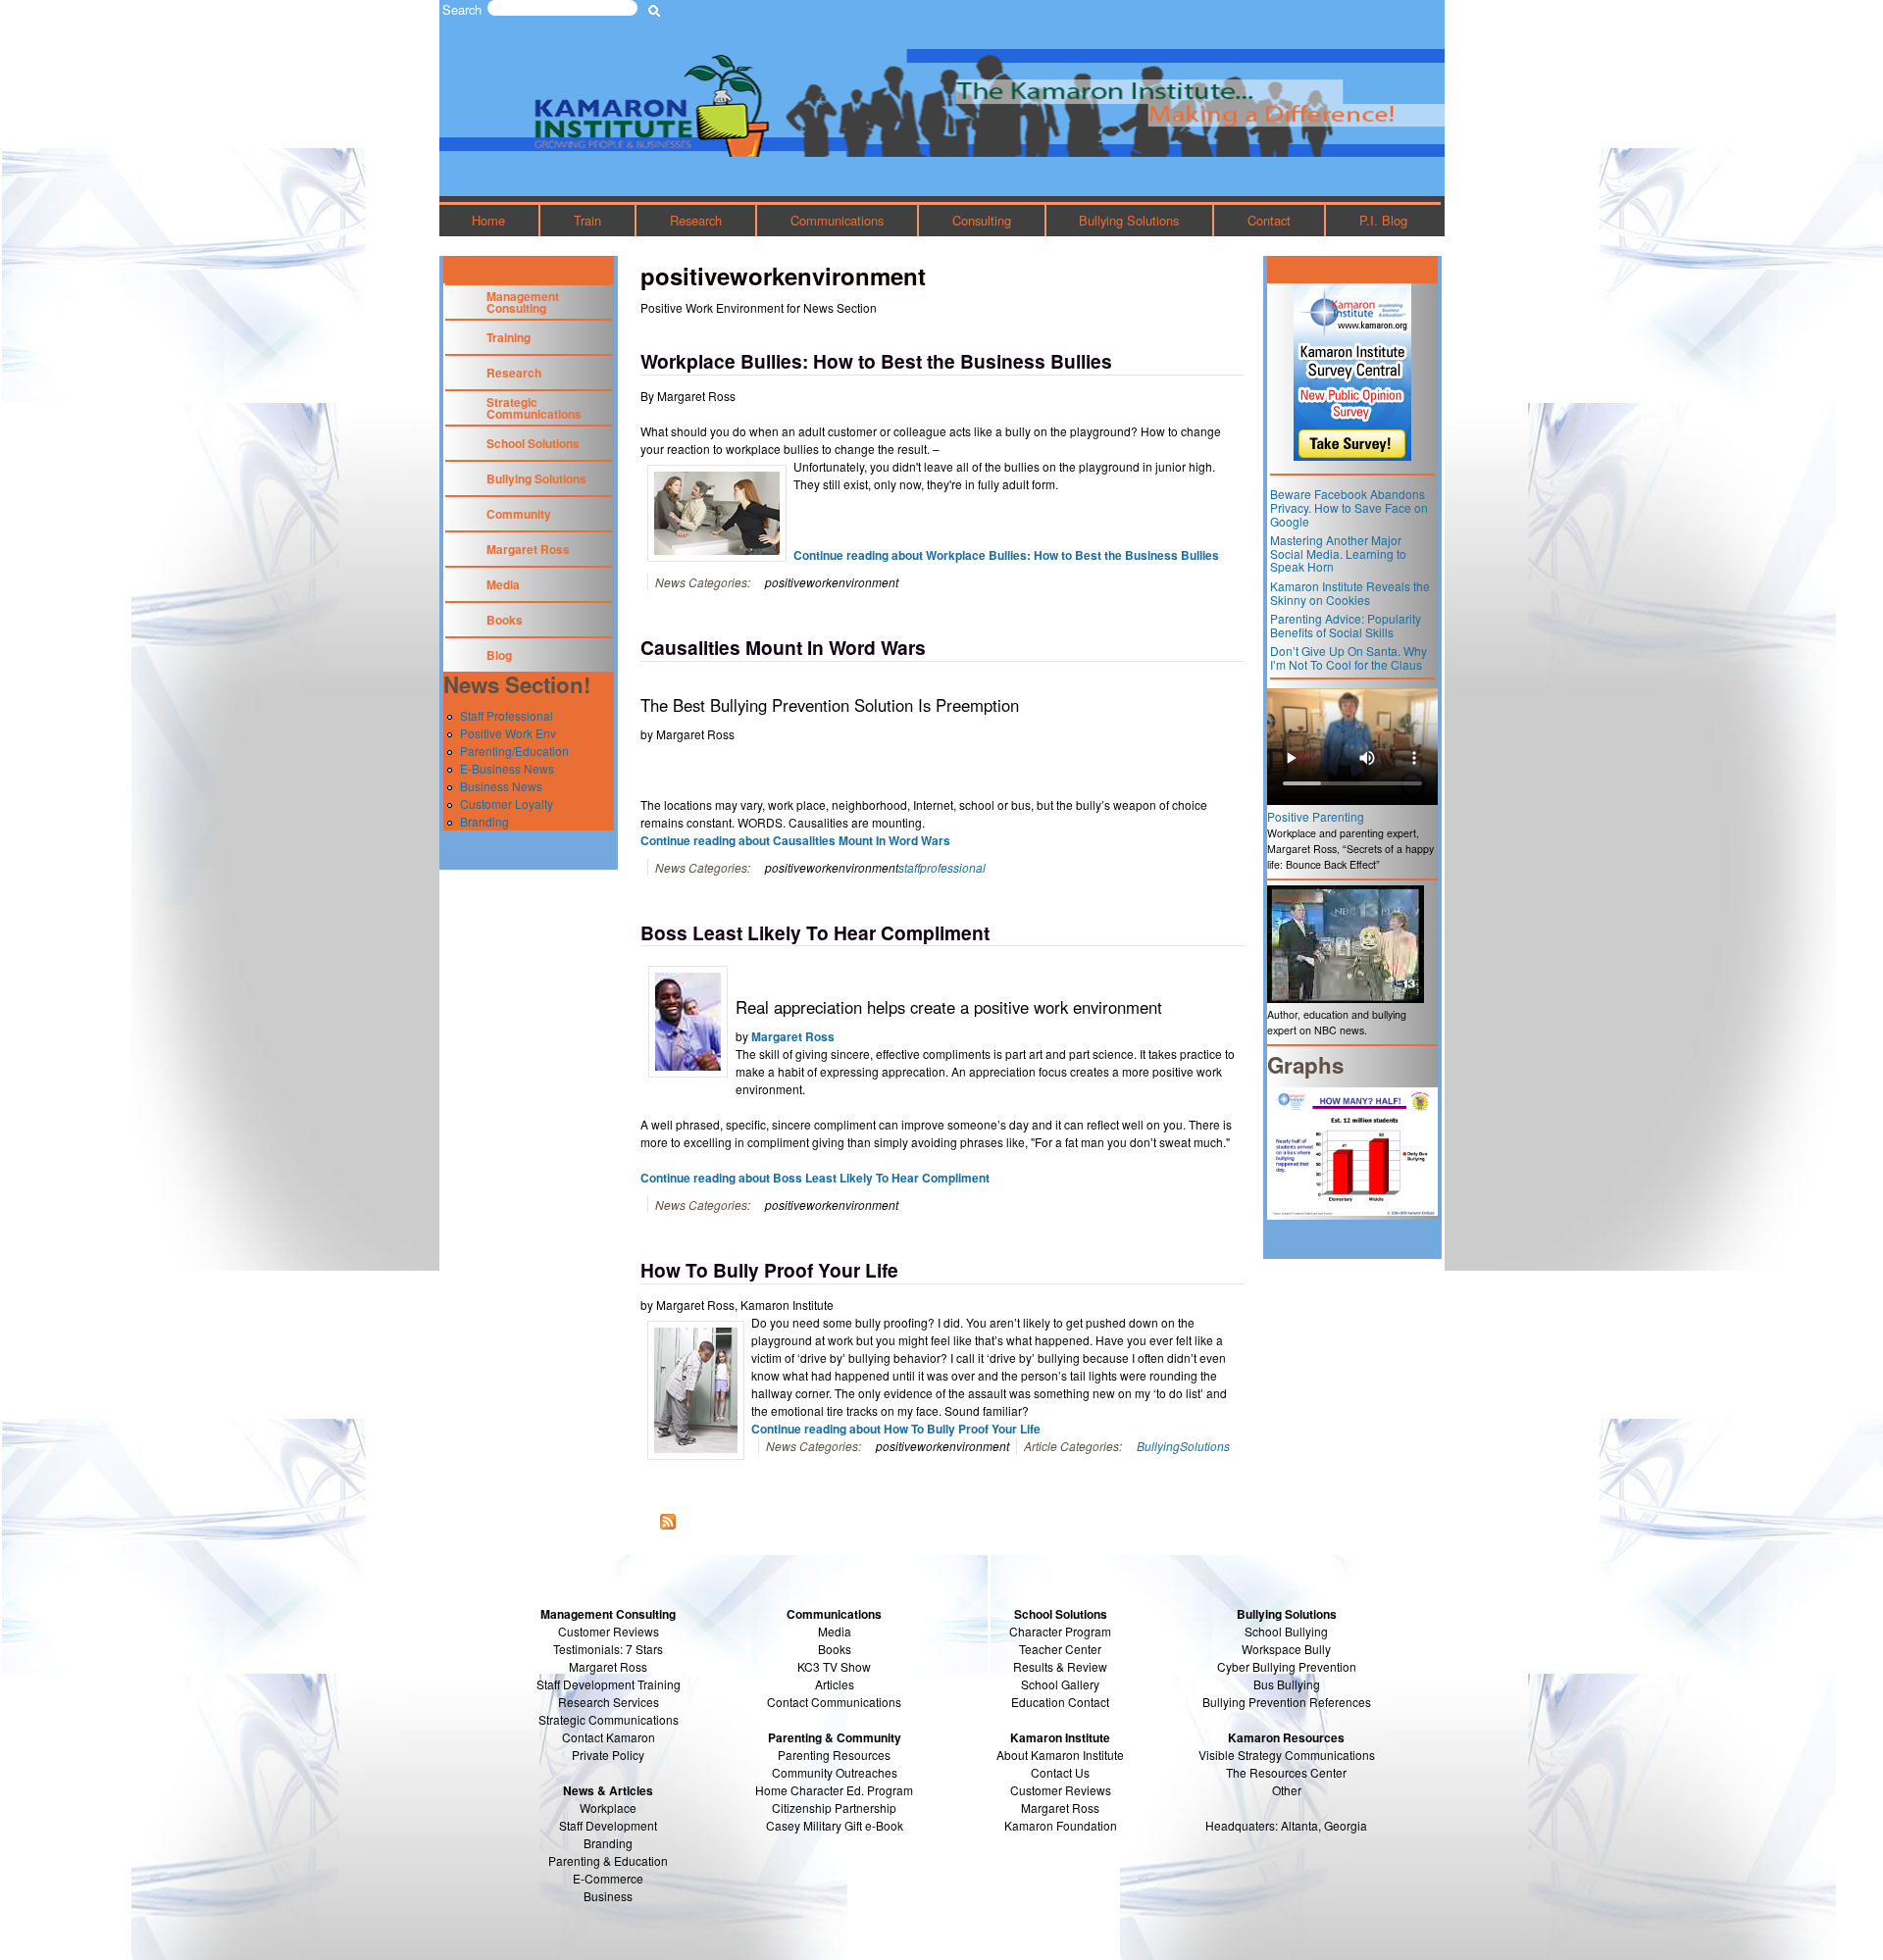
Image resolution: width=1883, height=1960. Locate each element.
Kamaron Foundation (1061, 1825)
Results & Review (1060, 1666)
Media (503, 584)
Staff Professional (507, 715)
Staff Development (608, 1825)
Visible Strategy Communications (1287, 1755)
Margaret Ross (793, 1036)
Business (608, 1896)
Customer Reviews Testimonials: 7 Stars (608, 1640)
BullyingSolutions (1183, 1446)
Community (519, 514)
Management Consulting (523, 302)
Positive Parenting (1316, 816)
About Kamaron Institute (1060, 1755)
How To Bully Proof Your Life (769, 1270)
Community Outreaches (835, 1772)
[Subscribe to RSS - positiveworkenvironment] (668, 1523)
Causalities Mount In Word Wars (783, 647)
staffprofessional (942, 867)
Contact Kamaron (609, 1737)
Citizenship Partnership (834, 1808)
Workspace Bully (1286, 1649)
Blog (499, 655)
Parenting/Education (514, 751)
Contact (1269, 220)
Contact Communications (834, 1702)
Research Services (609, 1702)
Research (696, 220)
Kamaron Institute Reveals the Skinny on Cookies (1350, 593)
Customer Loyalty (507, 804)
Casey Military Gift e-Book (835, 1825)
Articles (835, 1684)
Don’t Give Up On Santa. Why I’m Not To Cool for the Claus (1349, 657)
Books (505, 620)
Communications (837, 220)
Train (587, 220)
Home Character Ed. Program (834, 1790)
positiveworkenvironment (832, 582)
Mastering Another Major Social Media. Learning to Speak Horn (1338, 553)
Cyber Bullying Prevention (1287, 1666)
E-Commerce (608, 1878)
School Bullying (1286, 1631)
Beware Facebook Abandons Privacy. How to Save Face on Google (1349, 507)
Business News (501, 786)
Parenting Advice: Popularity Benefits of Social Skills (1346, 625)
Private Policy (608, 1755)
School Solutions (533, 443)
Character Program (1060, 1631)
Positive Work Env (508, 733)
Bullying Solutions (1129, 220)
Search (462, 9)
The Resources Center (1286, 1772)
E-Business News (507, 768)
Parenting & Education (608, 1860)
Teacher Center (1060, 1649)
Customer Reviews (1061, 1790)
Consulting (982, 220)
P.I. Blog (1383, 220)
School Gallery (1060, 1684)
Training (509, 337)
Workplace (608, 1808)
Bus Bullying (1287, 1684)
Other (1287, 1790)
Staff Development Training (609, 1684)
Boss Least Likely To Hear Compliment (815, 932)
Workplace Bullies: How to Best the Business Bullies (876, 361)
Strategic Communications (534, 408)
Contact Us (1060, 1772)
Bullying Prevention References (1287, 1702)
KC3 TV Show (834, 1666)
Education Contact (1060, 1702)
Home (488, 220)
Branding (484, 821)
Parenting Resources (834, 1755)
